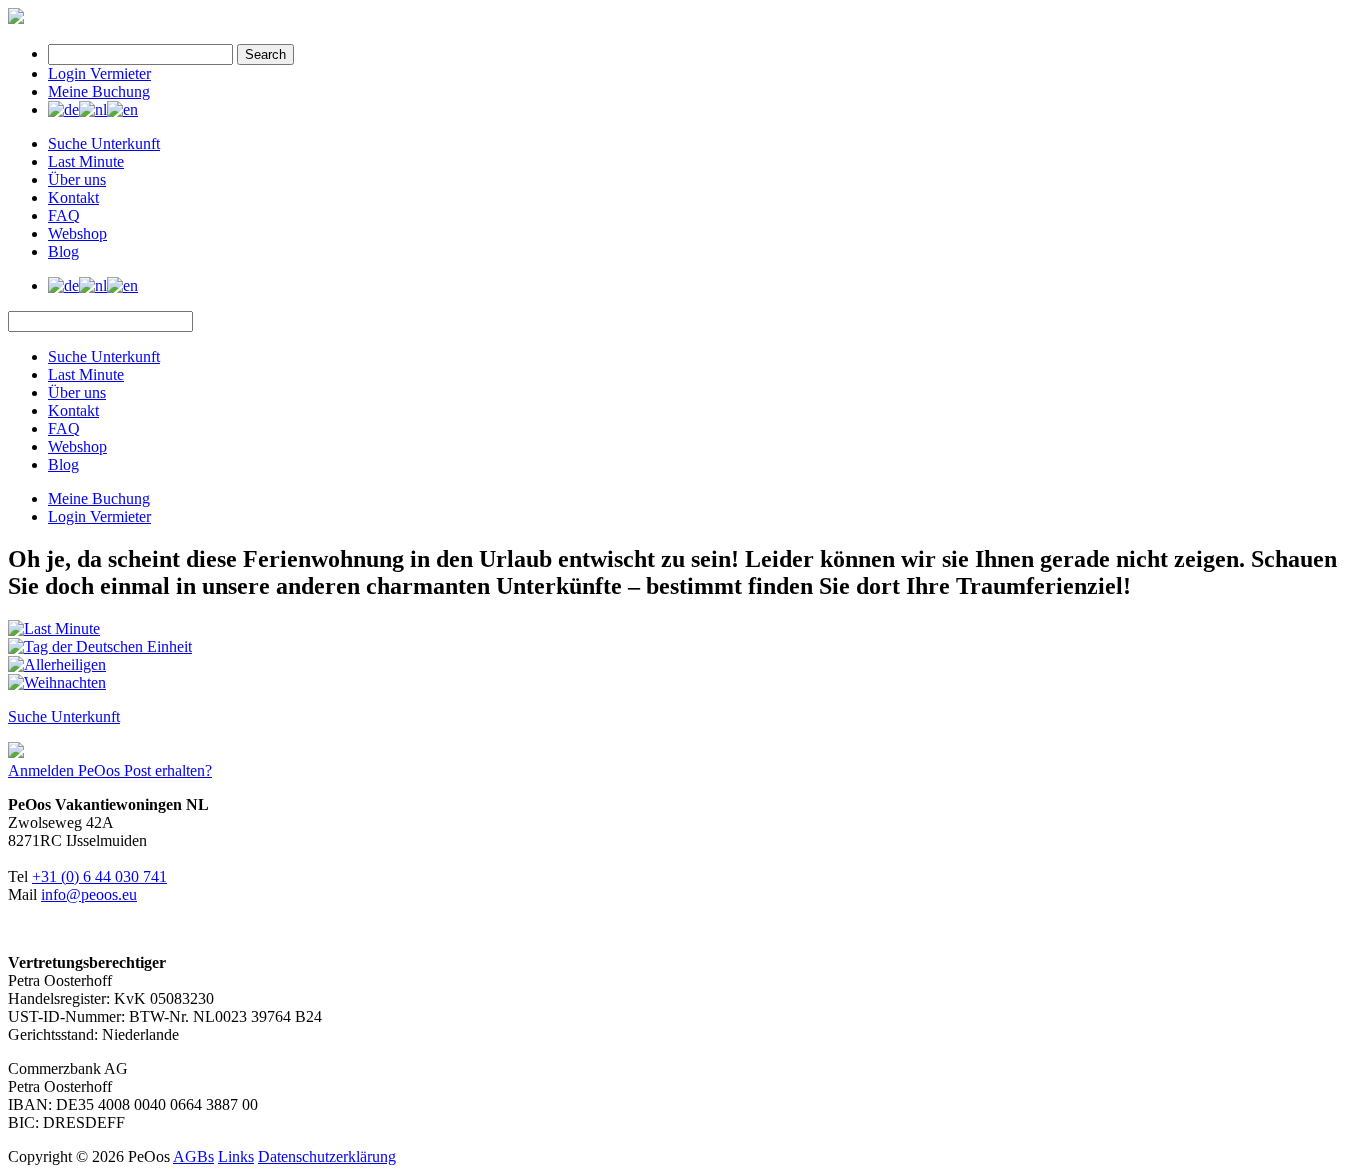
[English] (122, 109)
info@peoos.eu (89, 894)
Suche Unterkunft (104, 143)
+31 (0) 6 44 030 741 (99, 876)
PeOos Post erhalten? (145, 770)
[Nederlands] (93, 109)
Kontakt (73, 197)
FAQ (64, 215)
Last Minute (86, 161)
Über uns (77, 179)
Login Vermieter (99, 73)
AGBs (193, 1156)
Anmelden (43, 770)
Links (236, 1156)
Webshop (77, 233)
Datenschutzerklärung (327, 1156)
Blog (63, 251)
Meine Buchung (99, 91)
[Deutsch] (63, 109)
